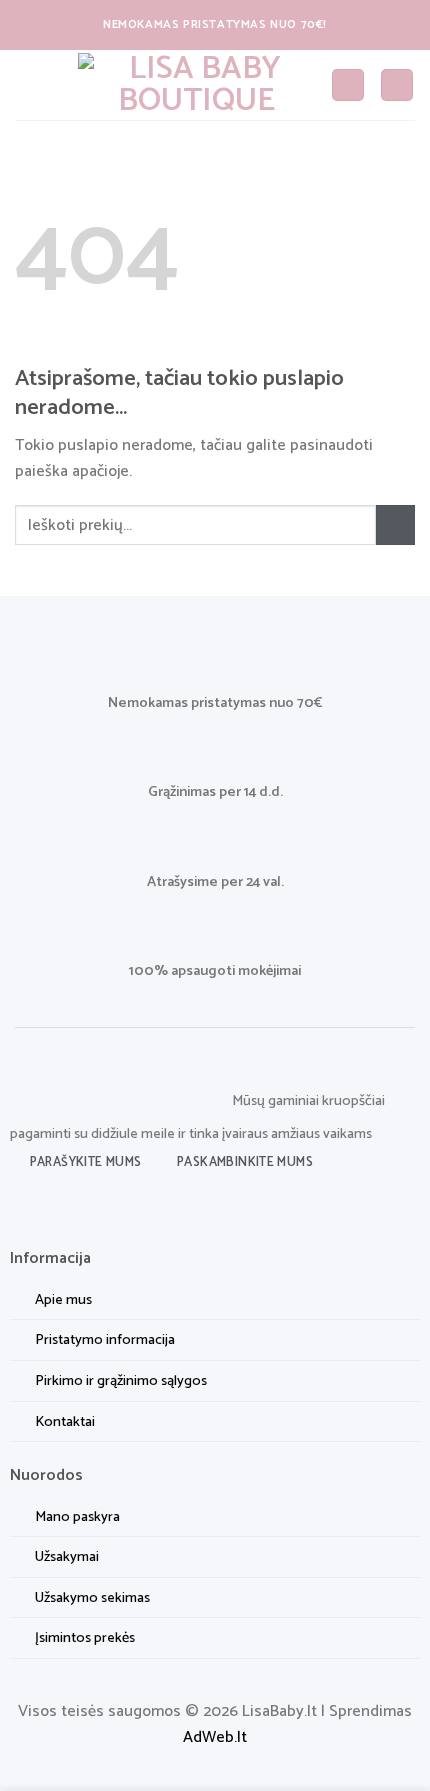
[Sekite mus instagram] (57, 1209)
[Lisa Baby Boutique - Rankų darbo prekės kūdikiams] (197, 85)
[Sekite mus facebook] (25, 1209)
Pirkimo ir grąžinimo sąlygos (121, 1381)
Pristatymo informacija (105, 1340)
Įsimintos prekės (85, 1638)
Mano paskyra (77, 1517)
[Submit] (395, 524)
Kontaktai (65, 1422)
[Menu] (27, 84)
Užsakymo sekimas (92, 1598)
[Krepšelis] (397, 85)
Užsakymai (67, 1557)
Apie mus (63, 1300)
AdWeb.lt (215, 1737)
